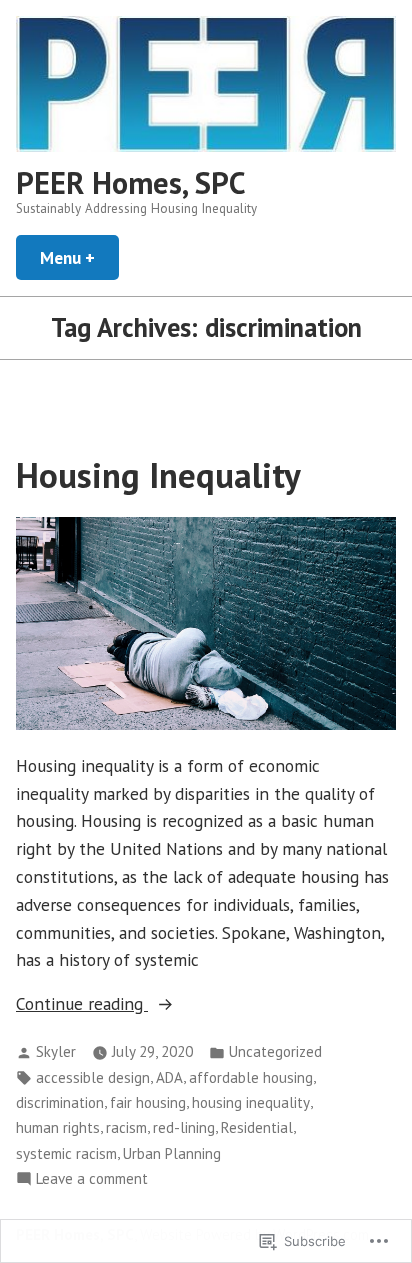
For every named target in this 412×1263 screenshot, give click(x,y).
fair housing (148, 1102)
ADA (169, 1077)
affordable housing (251, 1077)
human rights (58, 1127)
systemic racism (66, 1153)
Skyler (56, 1051)
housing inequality (251, 1102)
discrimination (60, 1102)
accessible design (93, 1077)
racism (126, 1127)
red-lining (184, 1127)
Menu (79, 257)
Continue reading (82, 1004)
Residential (257, 1127)
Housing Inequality (158, 475)
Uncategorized (275, 1051)
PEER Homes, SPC (131, 182)
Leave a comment (92, 1179)
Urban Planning (172, 1153)
